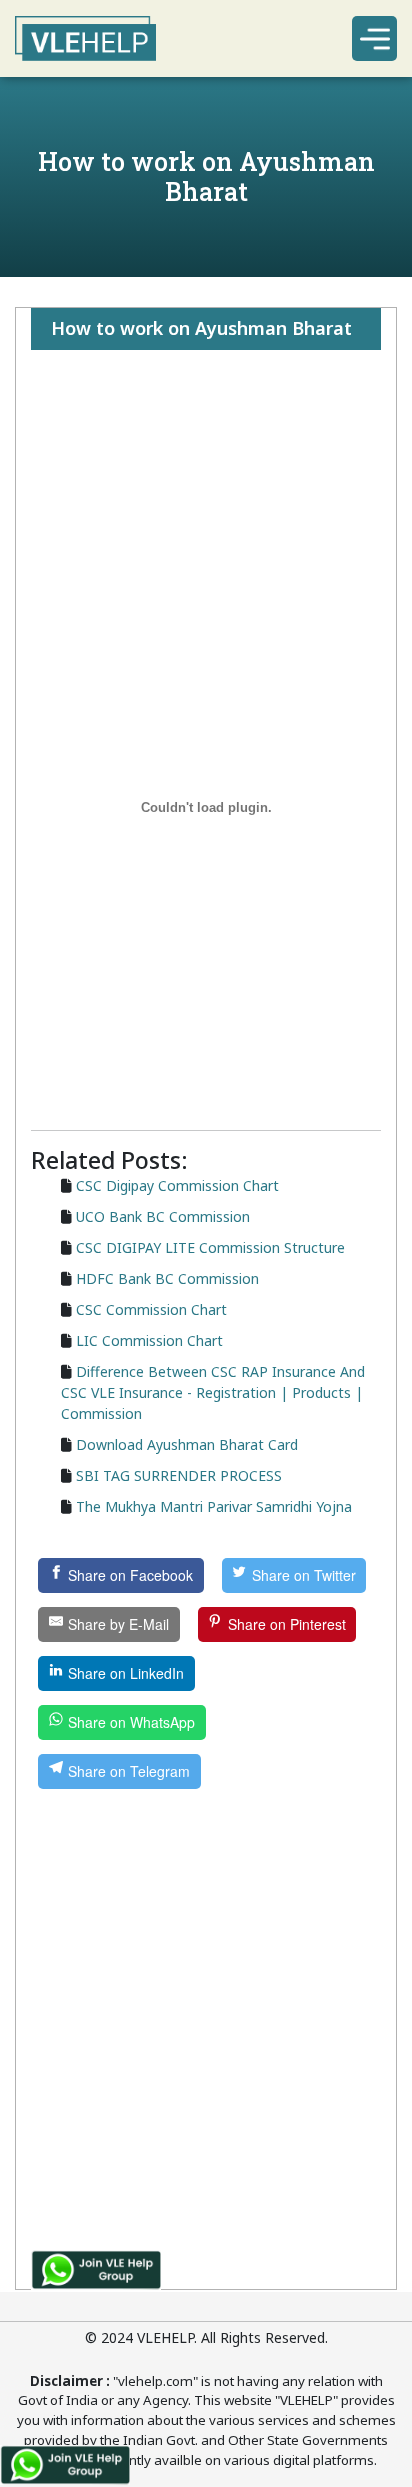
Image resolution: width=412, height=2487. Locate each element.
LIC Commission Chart (149, 1340)
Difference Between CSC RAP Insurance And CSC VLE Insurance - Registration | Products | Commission (213, 1392)
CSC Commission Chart (151, 1309)
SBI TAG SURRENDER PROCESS (179, 1475)
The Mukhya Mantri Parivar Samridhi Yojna (214, 1506)
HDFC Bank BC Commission (167, 1278)
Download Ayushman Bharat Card (187, 1444)
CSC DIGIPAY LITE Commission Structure (210, 1247)
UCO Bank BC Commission (163, 1216)
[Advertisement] (206, 429)
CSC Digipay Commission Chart (177, 1185)
